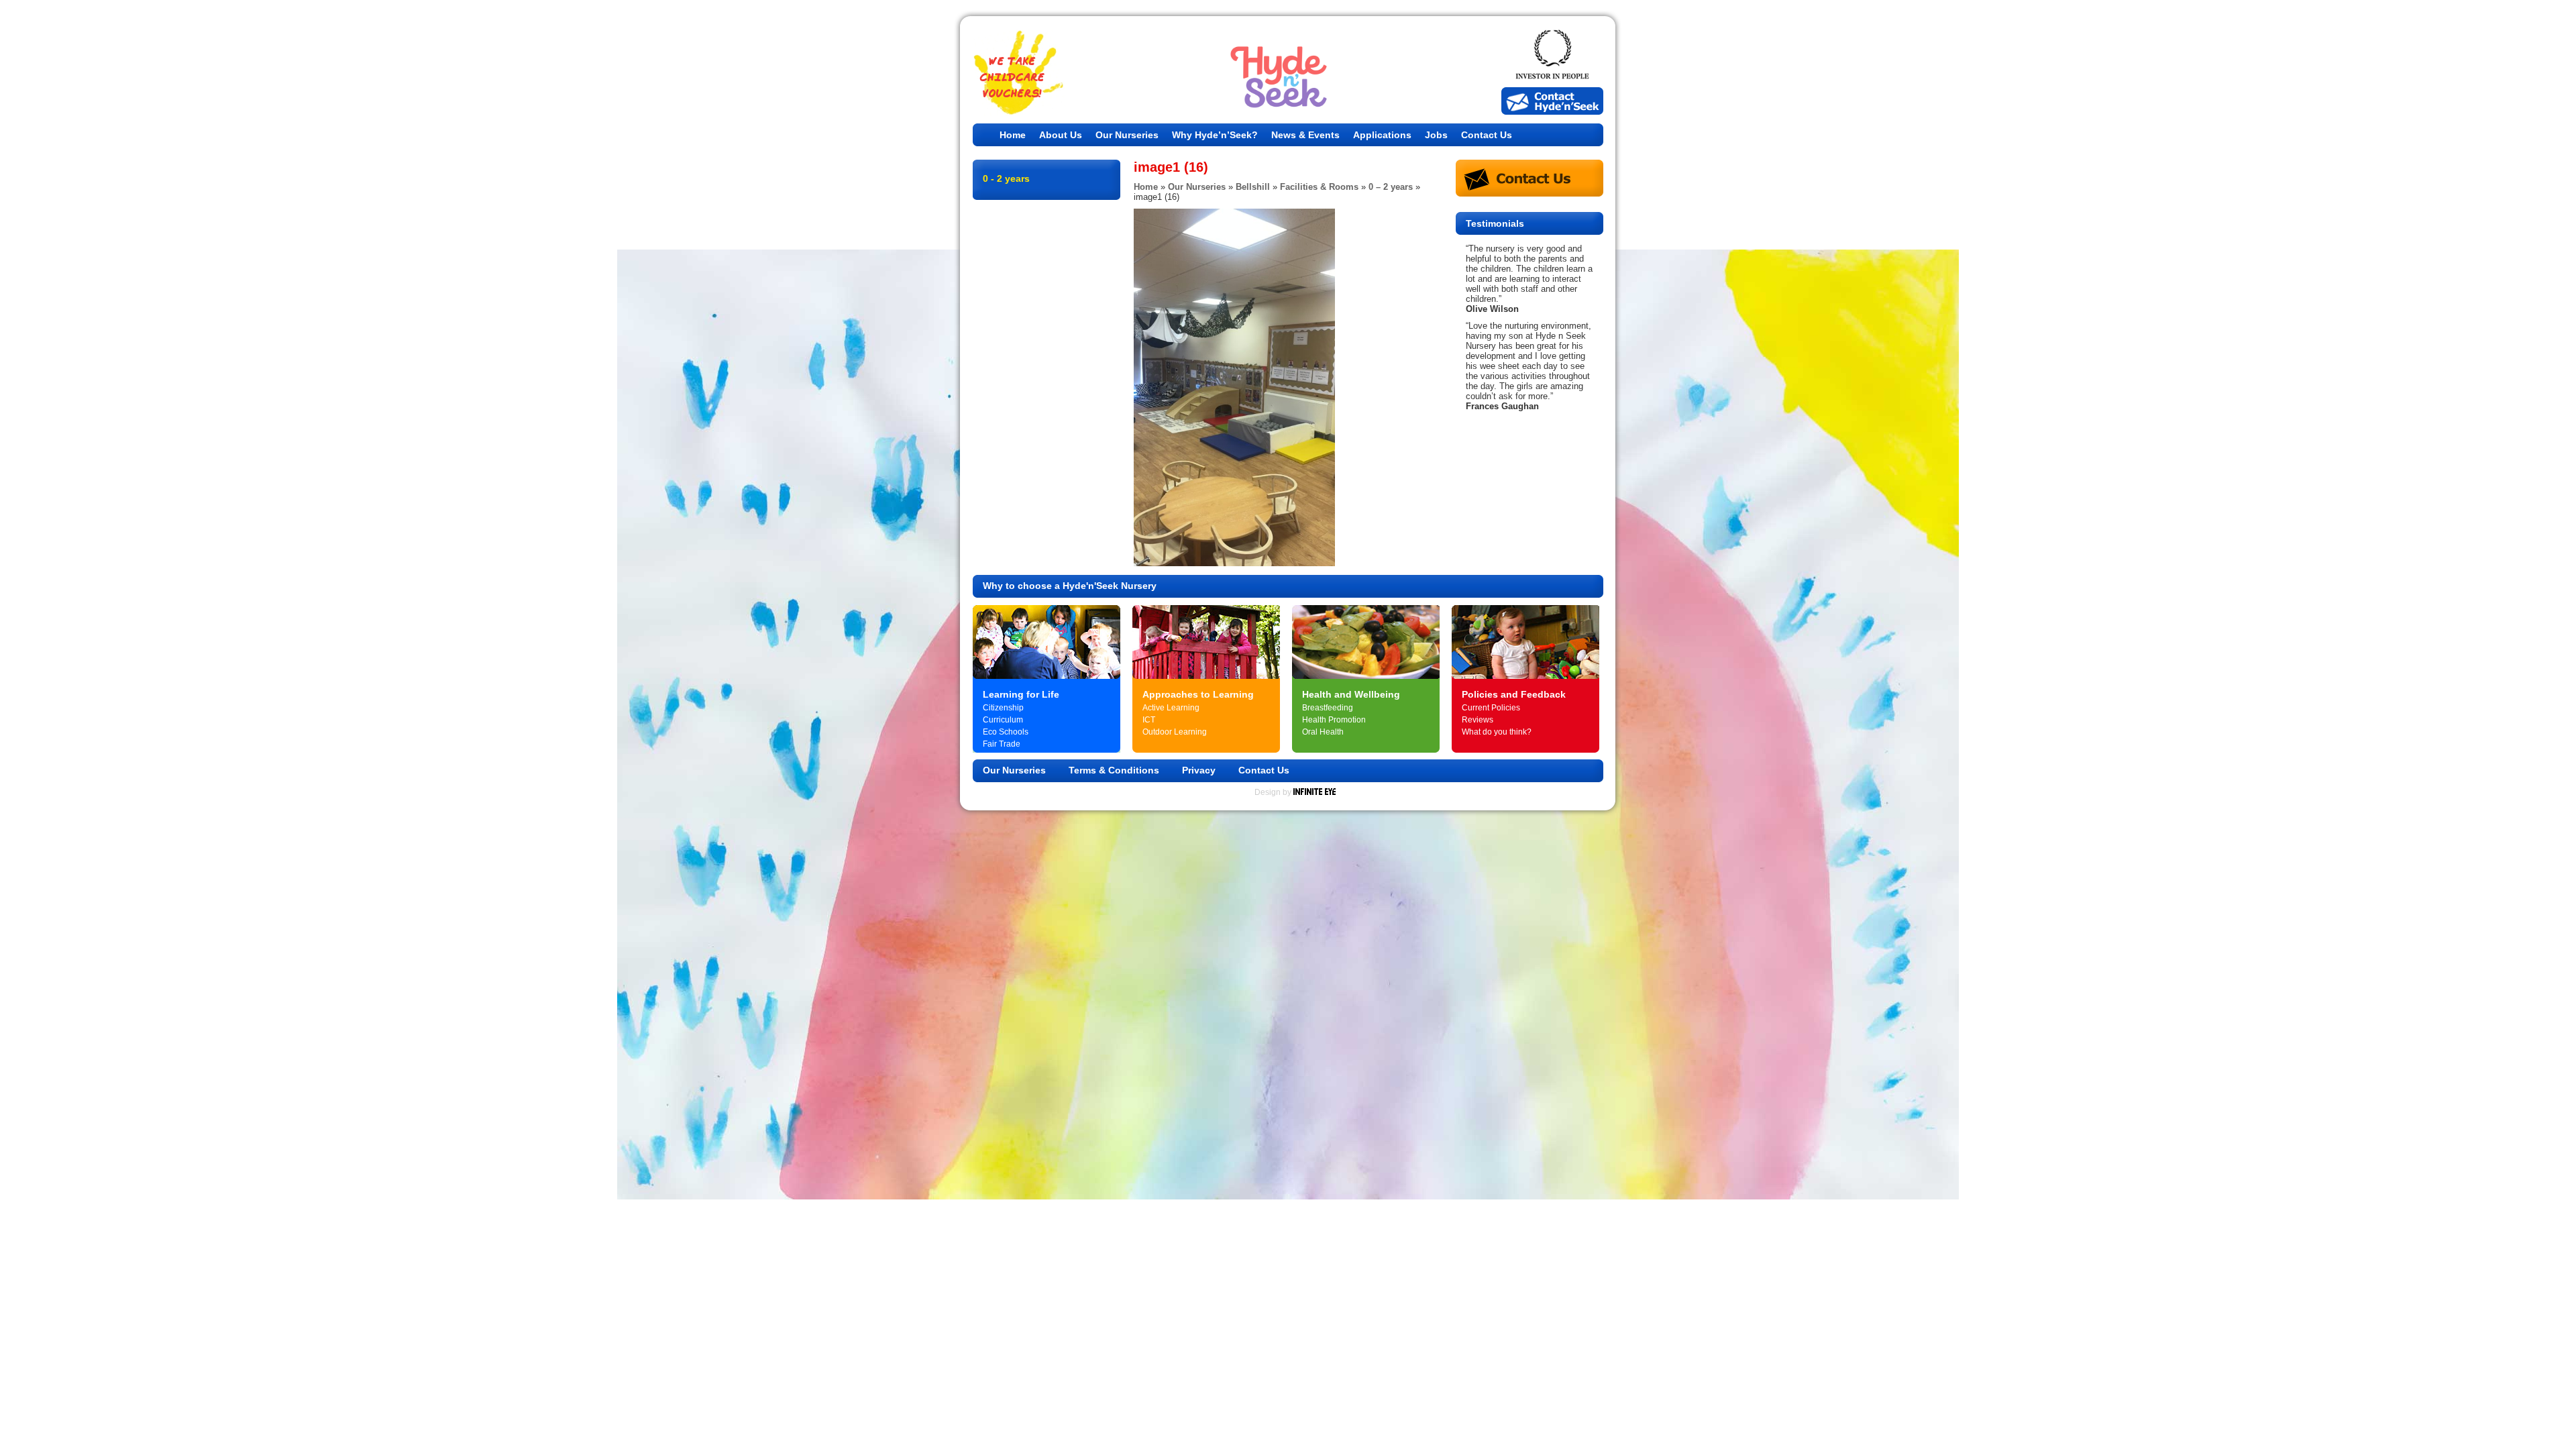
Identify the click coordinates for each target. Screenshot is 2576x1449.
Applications (1382, 135)
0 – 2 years (1391, 187)
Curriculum (1003, 720)
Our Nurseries (1127, 135)
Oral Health (1323, 732)
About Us (1061, 135)
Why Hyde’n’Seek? (1215, 135)
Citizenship (1003, 708)
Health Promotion (1334, 720)
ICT (1149, 720)
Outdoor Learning (1175, 732)
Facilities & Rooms (1319, 187)
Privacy (1199, 770)
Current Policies (1491, 708)
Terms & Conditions (1114, 770)
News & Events (1305, 135)
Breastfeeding (1328, 708)
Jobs (1436, 135)
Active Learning (1171, 708)
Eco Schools (1006, 732)
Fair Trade (1002, 744)
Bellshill (1253, 187)
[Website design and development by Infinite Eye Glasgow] (1314, 792)
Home (1013, 135)
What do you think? (1497, 732)
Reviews (1478, 720)
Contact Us (1487, 135)
